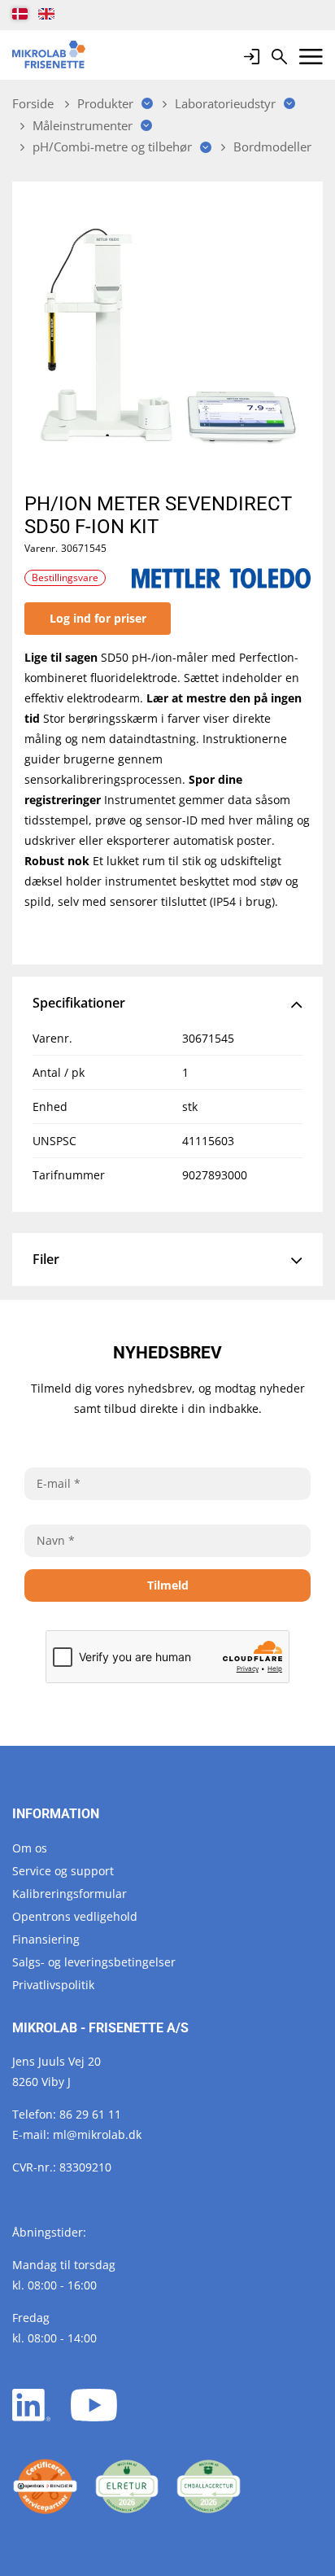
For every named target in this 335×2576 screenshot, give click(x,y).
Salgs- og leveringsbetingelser (94, 1962)
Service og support (63, 1871)
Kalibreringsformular (70, 1894)
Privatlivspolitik (53, 1985)
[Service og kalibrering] (45, 2487)
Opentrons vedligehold (75, 1916)
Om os (30, 1848)
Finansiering (46, 1939)
